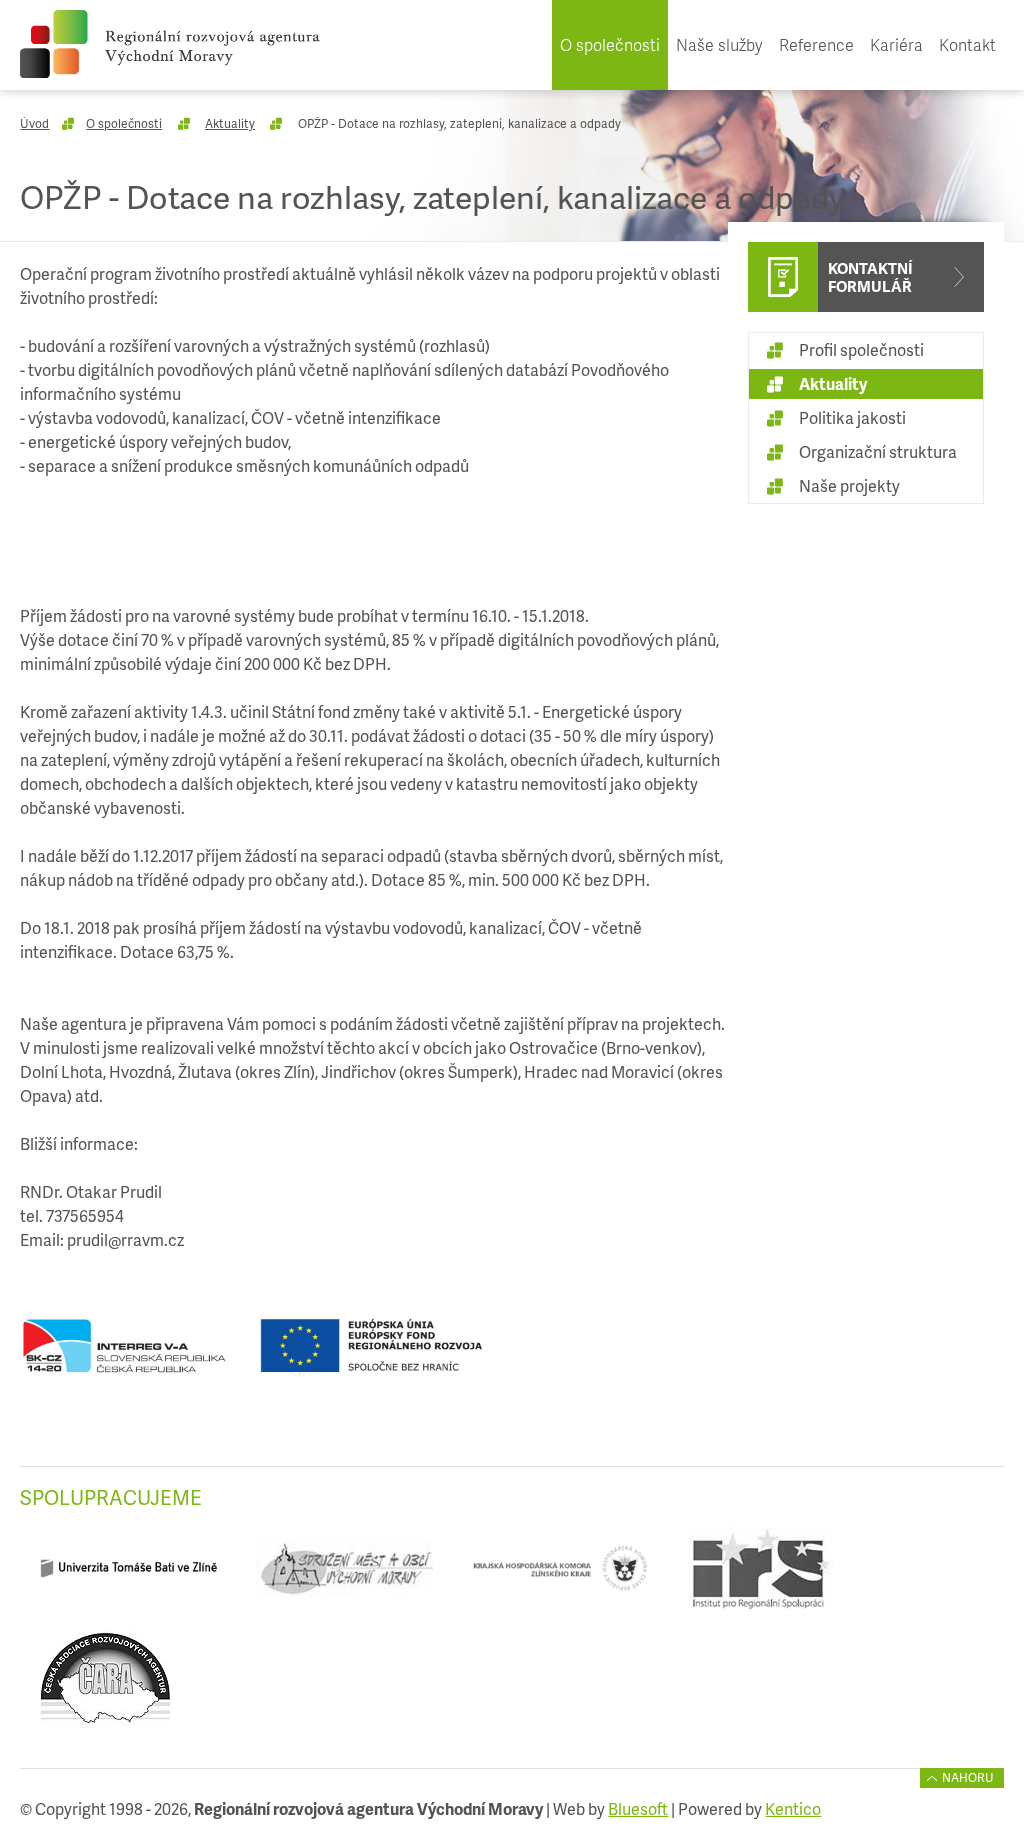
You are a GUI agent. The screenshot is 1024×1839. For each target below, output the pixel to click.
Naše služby (719, 44)
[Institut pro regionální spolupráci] (760, 1575)
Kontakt (967, 44)
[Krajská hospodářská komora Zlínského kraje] (561, 1575)
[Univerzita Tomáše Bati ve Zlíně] (128, 1575)
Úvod (34, 123)
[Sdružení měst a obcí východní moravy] (345, 1575)
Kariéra (896, 44)
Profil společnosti (861, 349)
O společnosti (610, 44)
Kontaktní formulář (870, 277)
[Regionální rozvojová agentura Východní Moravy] (170, 44)
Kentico (793, 1808)
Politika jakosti (852, 417)
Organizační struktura (878, 451)
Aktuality (230, 123)
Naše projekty (849, 485)
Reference (816, 44)
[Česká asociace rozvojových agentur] (104, 1686)
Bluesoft (638, 1808)
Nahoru (968, 1777)
